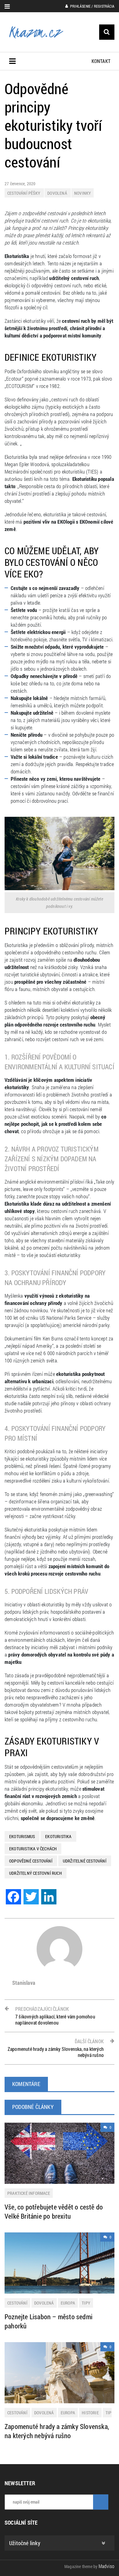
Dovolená (58, 193)
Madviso (106, 2566)
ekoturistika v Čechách (33, 1849)
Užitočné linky (25, 2543)
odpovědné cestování (31, 1861)
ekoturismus (22, 1836)
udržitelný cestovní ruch (36, 1873)
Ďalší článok (56, 2048)
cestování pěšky (24, 193)
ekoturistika (58, 1836)
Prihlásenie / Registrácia (92, 6)
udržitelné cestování (85, 1861)
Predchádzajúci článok (55, 2016)
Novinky (83, 193)
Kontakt (101, 61)
